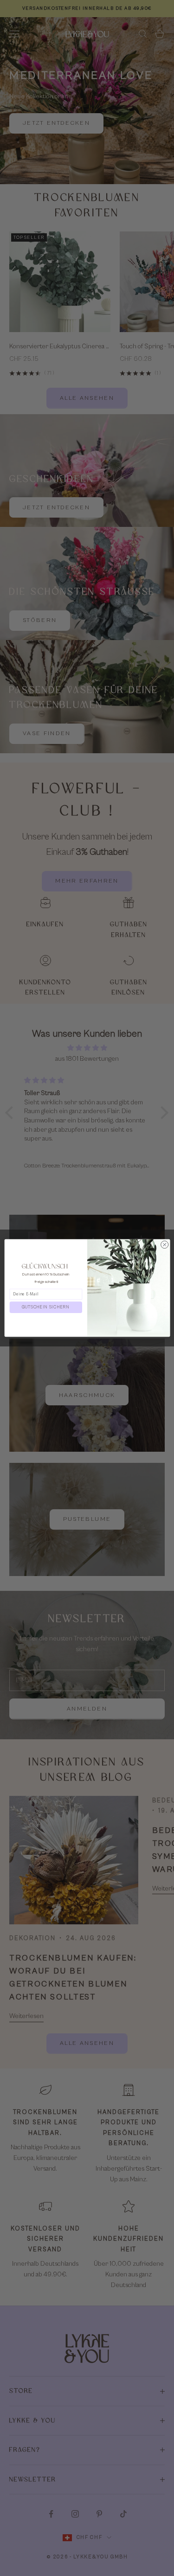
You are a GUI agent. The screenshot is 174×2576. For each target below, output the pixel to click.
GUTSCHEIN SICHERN (46, 1307)
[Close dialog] (164, 1244)
